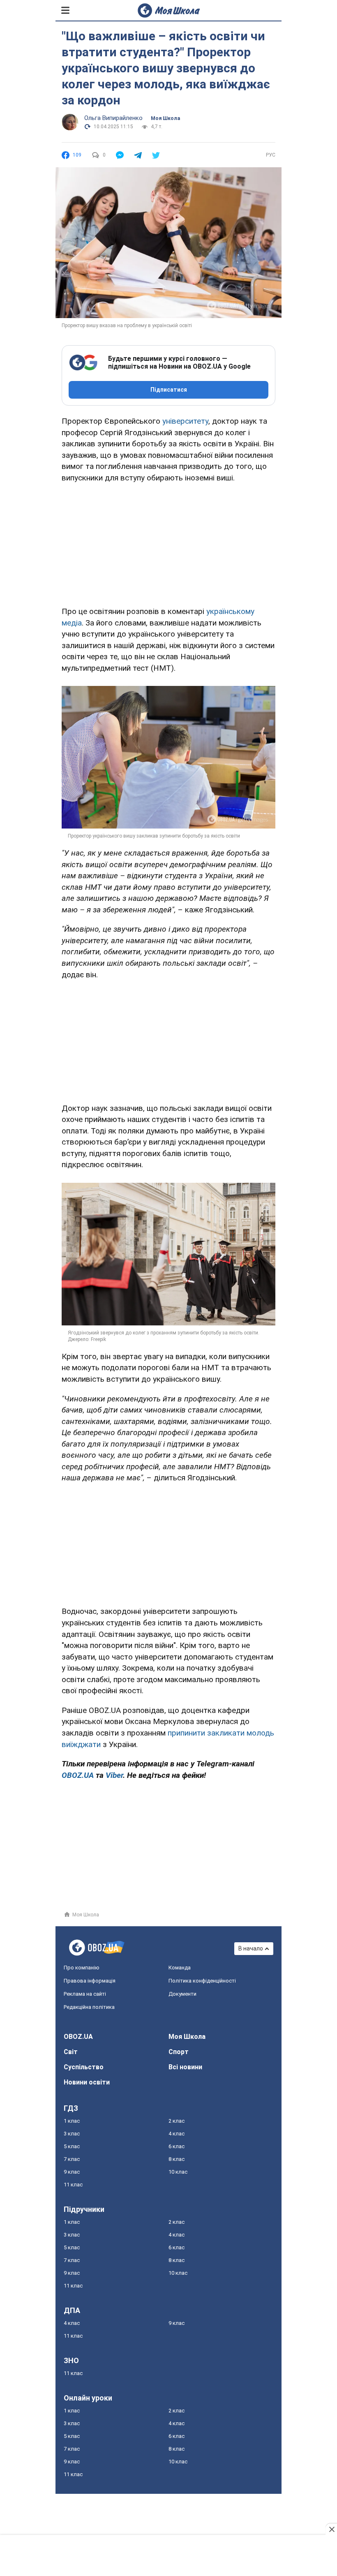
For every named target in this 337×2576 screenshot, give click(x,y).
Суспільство (84, 2067)
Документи (182, 1994)
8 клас (177, 2159)
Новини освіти (87, 2082)
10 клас (178, 2172)
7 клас (72, 2159)
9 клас (72, 2172)
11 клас (73, 2185)
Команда (180, 1968)
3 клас (72, 2134)
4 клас (177, 2134)
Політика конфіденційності (202, 1981)
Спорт (179, 2052)
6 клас (177, 2146)
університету (185, 421)
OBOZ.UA (78, 2037)
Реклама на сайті (85, 1994)
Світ (71, 2052)
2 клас (177, 2121)
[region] (168, 543)
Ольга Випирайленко (113, 118)
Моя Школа (165, 118)
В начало (251, 1948)
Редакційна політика (89, 2007)
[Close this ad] (331, 2529)
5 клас (72, 2146)
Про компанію (82, 1968)
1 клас (72, 2121)
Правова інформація (90, 1981)
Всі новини (185, 2067)
